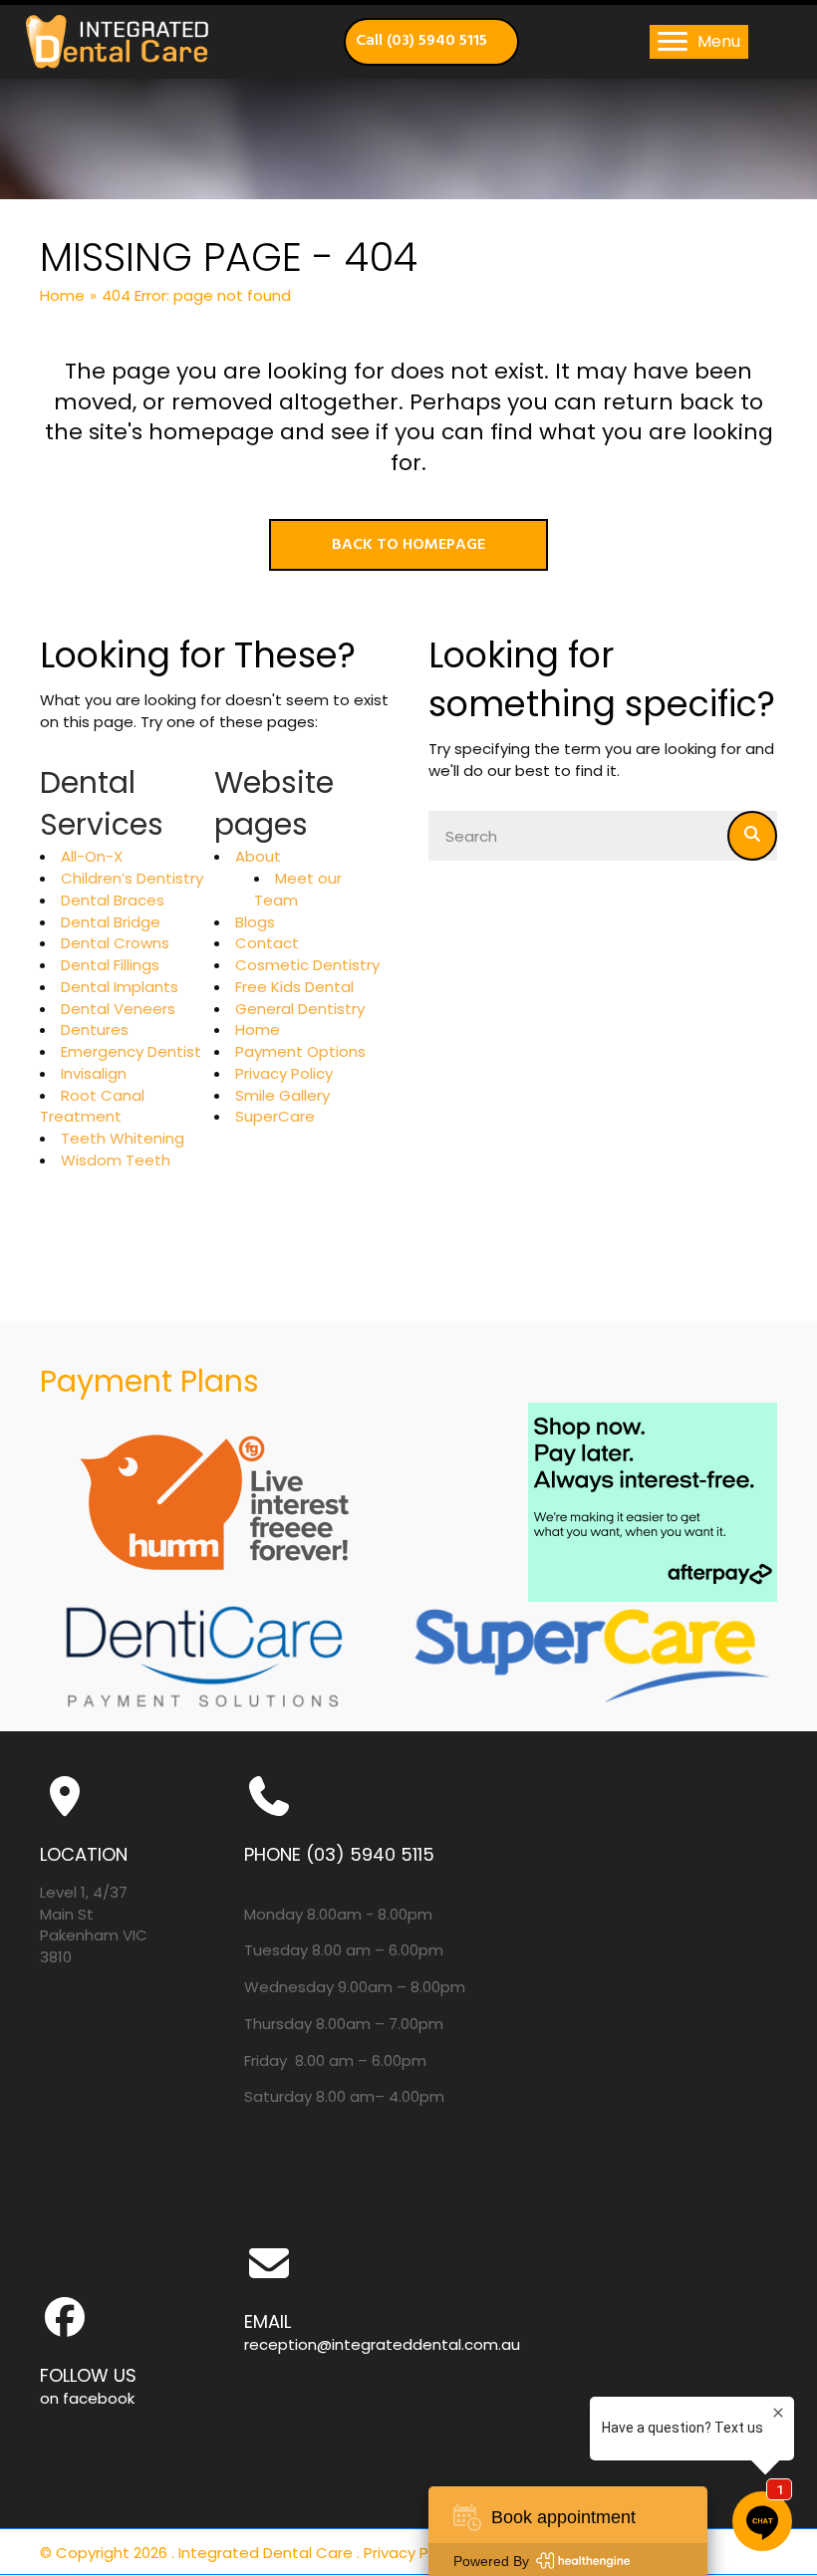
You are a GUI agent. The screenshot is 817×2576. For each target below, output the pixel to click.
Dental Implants (120, 987)
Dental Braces (113, 900)
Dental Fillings (110, 965)
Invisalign (94, 1073)
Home (62, 295)
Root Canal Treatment (92, 1106)
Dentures (95, 1030)
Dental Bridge (111, 922)
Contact (267, 943)
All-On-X (92, 856)
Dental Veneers (118, 1009)
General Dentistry (300, 1009)
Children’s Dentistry (132, 878)
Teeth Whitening (123, 1138)
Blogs (255, 922)
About (258, 856)
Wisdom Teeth (116, 1160)
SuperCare (275, 1116)
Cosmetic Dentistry (307, 965)
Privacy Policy (284, 1073)
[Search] (752, 836)
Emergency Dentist (131, 1051)
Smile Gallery (282, 1095)
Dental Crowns (115, 943)
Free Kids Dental (294, 987)
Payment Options (300, 1051)
